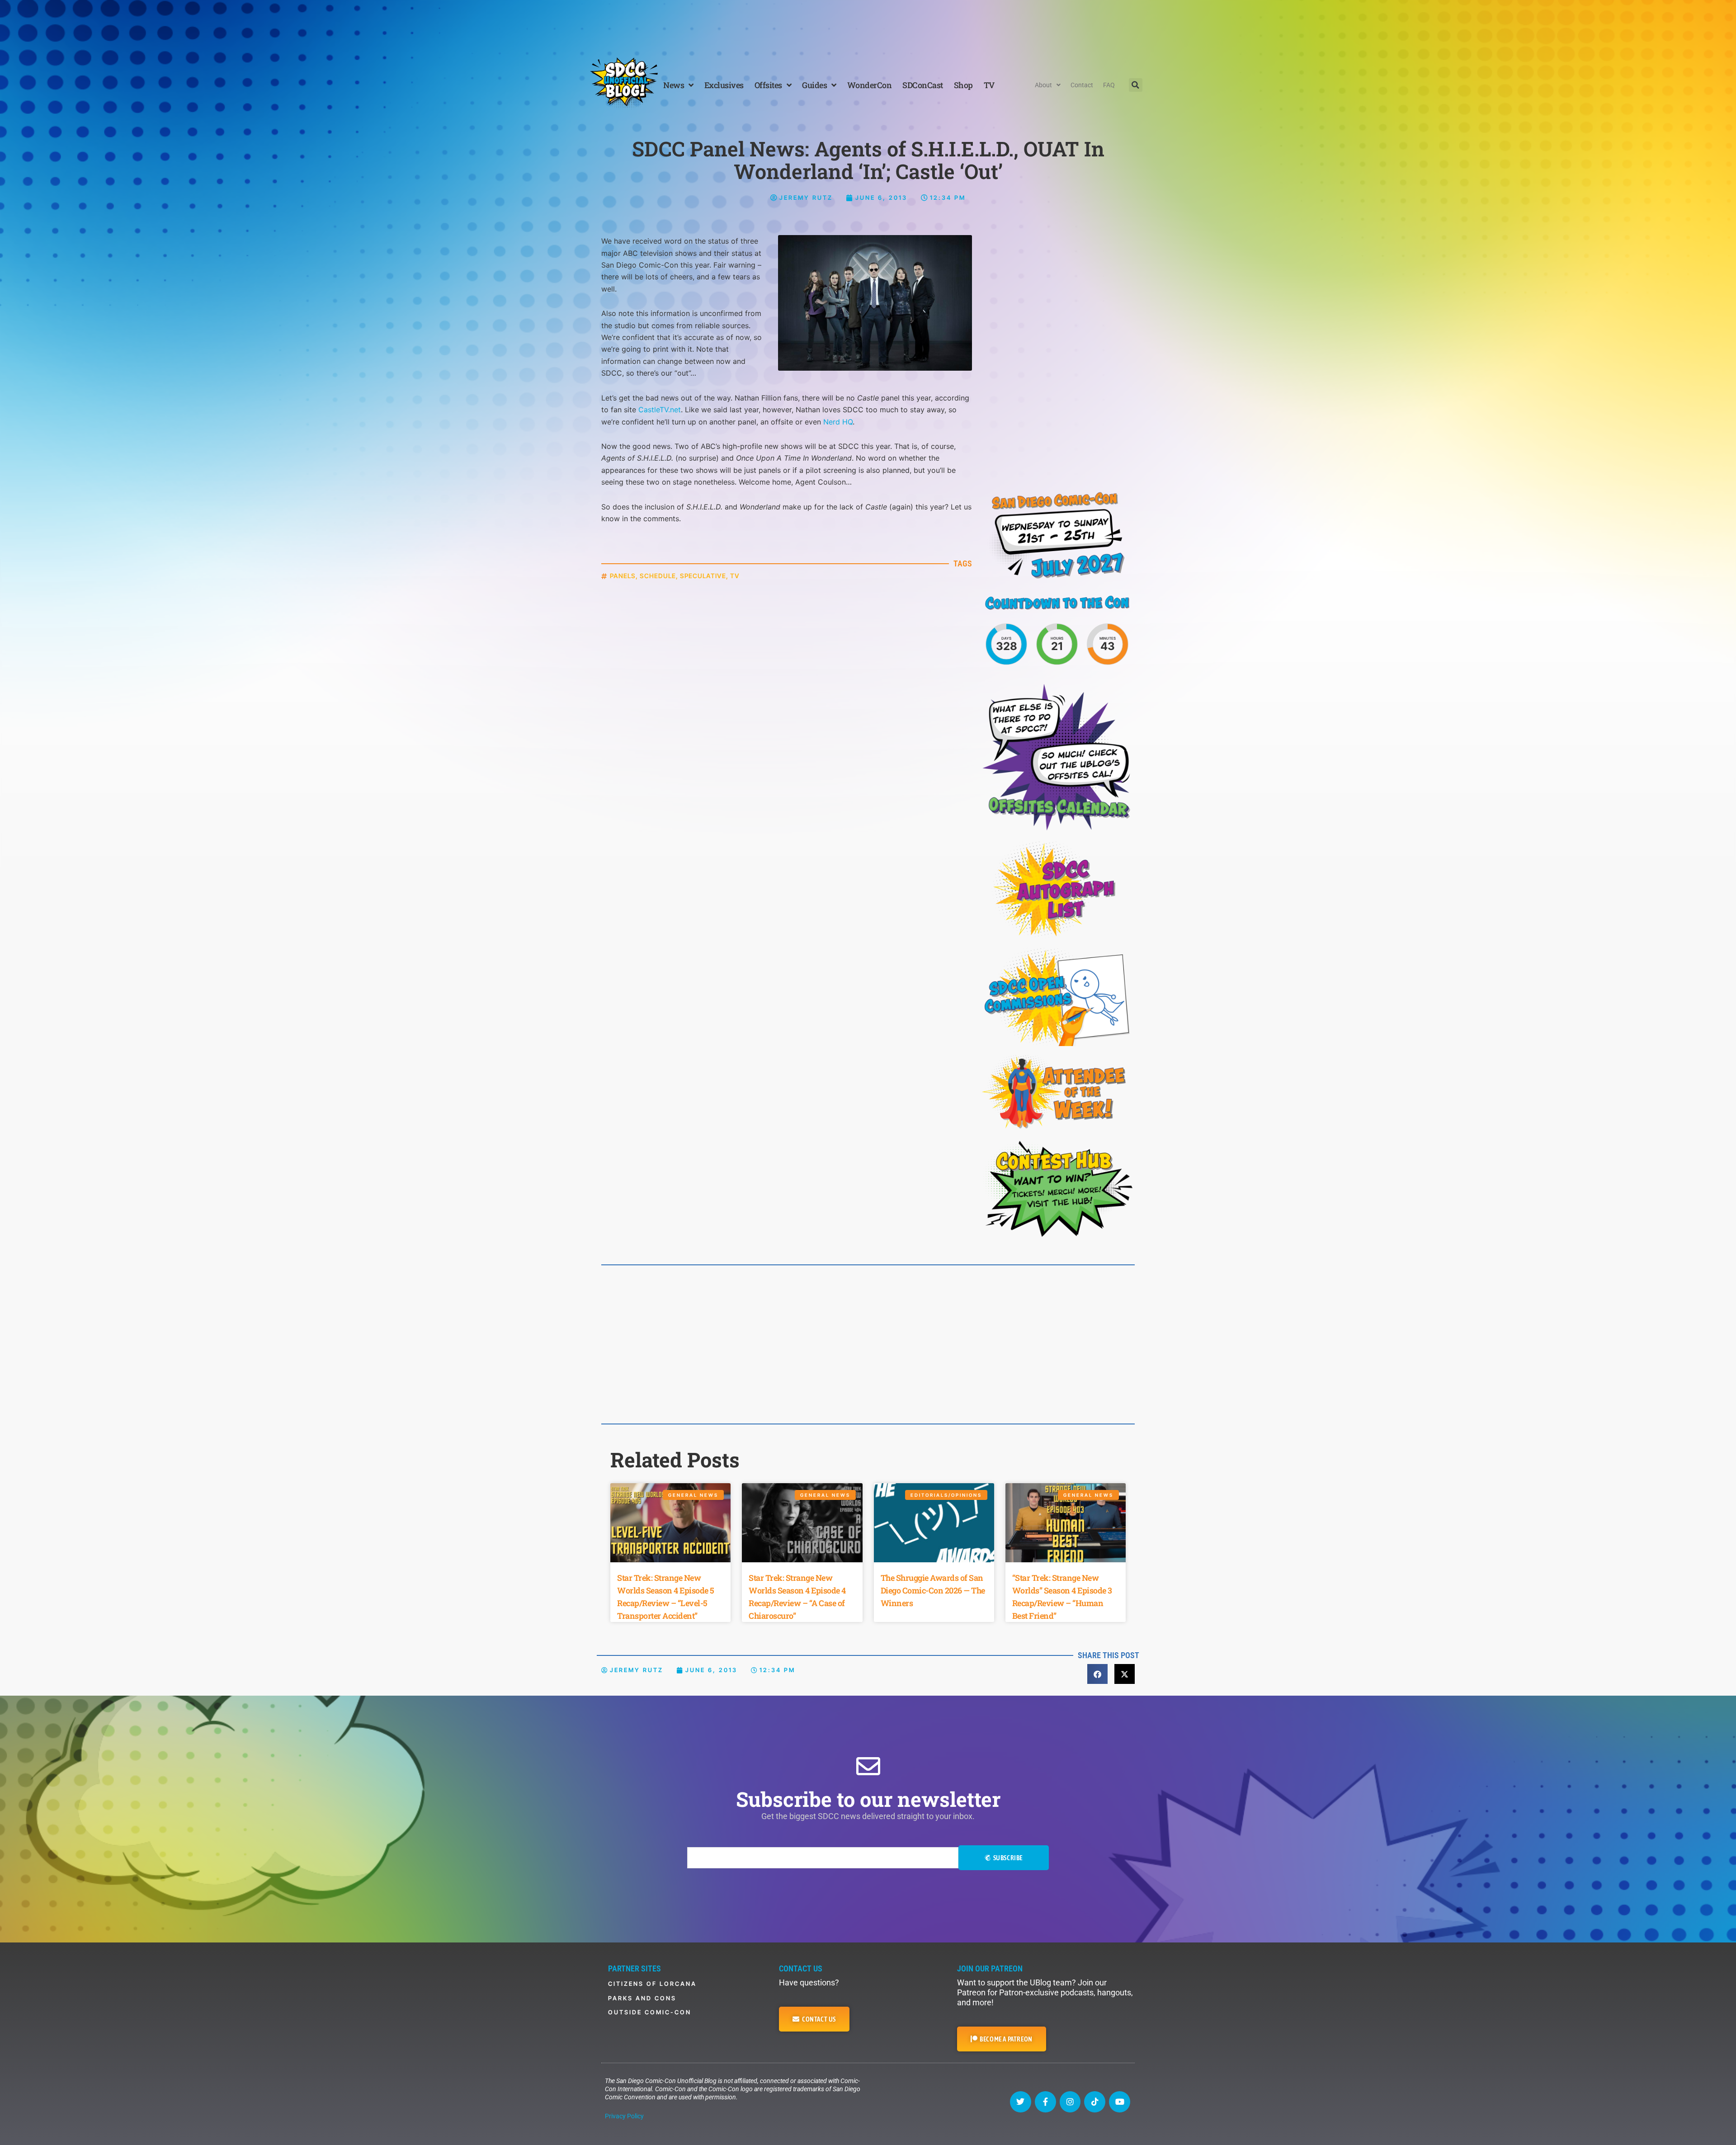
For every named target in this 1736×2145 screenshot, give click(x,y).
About (1043, 85)
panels (623, 576)
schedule (658, 576)
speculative (703, 576)
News (674, 85)
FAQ (1109, 85)
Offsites (768, 85)
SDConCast (923, 85)
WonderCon (870, 85)
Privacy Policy (624, 2116)
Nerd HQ (838, 422)
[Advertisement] (868, 25)
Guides (814, 85)
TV (989, 85)
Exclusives (724, 85)
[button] (1136, 85)
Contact (1082, 85)
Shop (963, 85)
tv (735, 576)
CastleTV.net (660, 410)
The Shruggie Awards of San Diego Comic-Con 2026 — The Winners (933, 1590)
